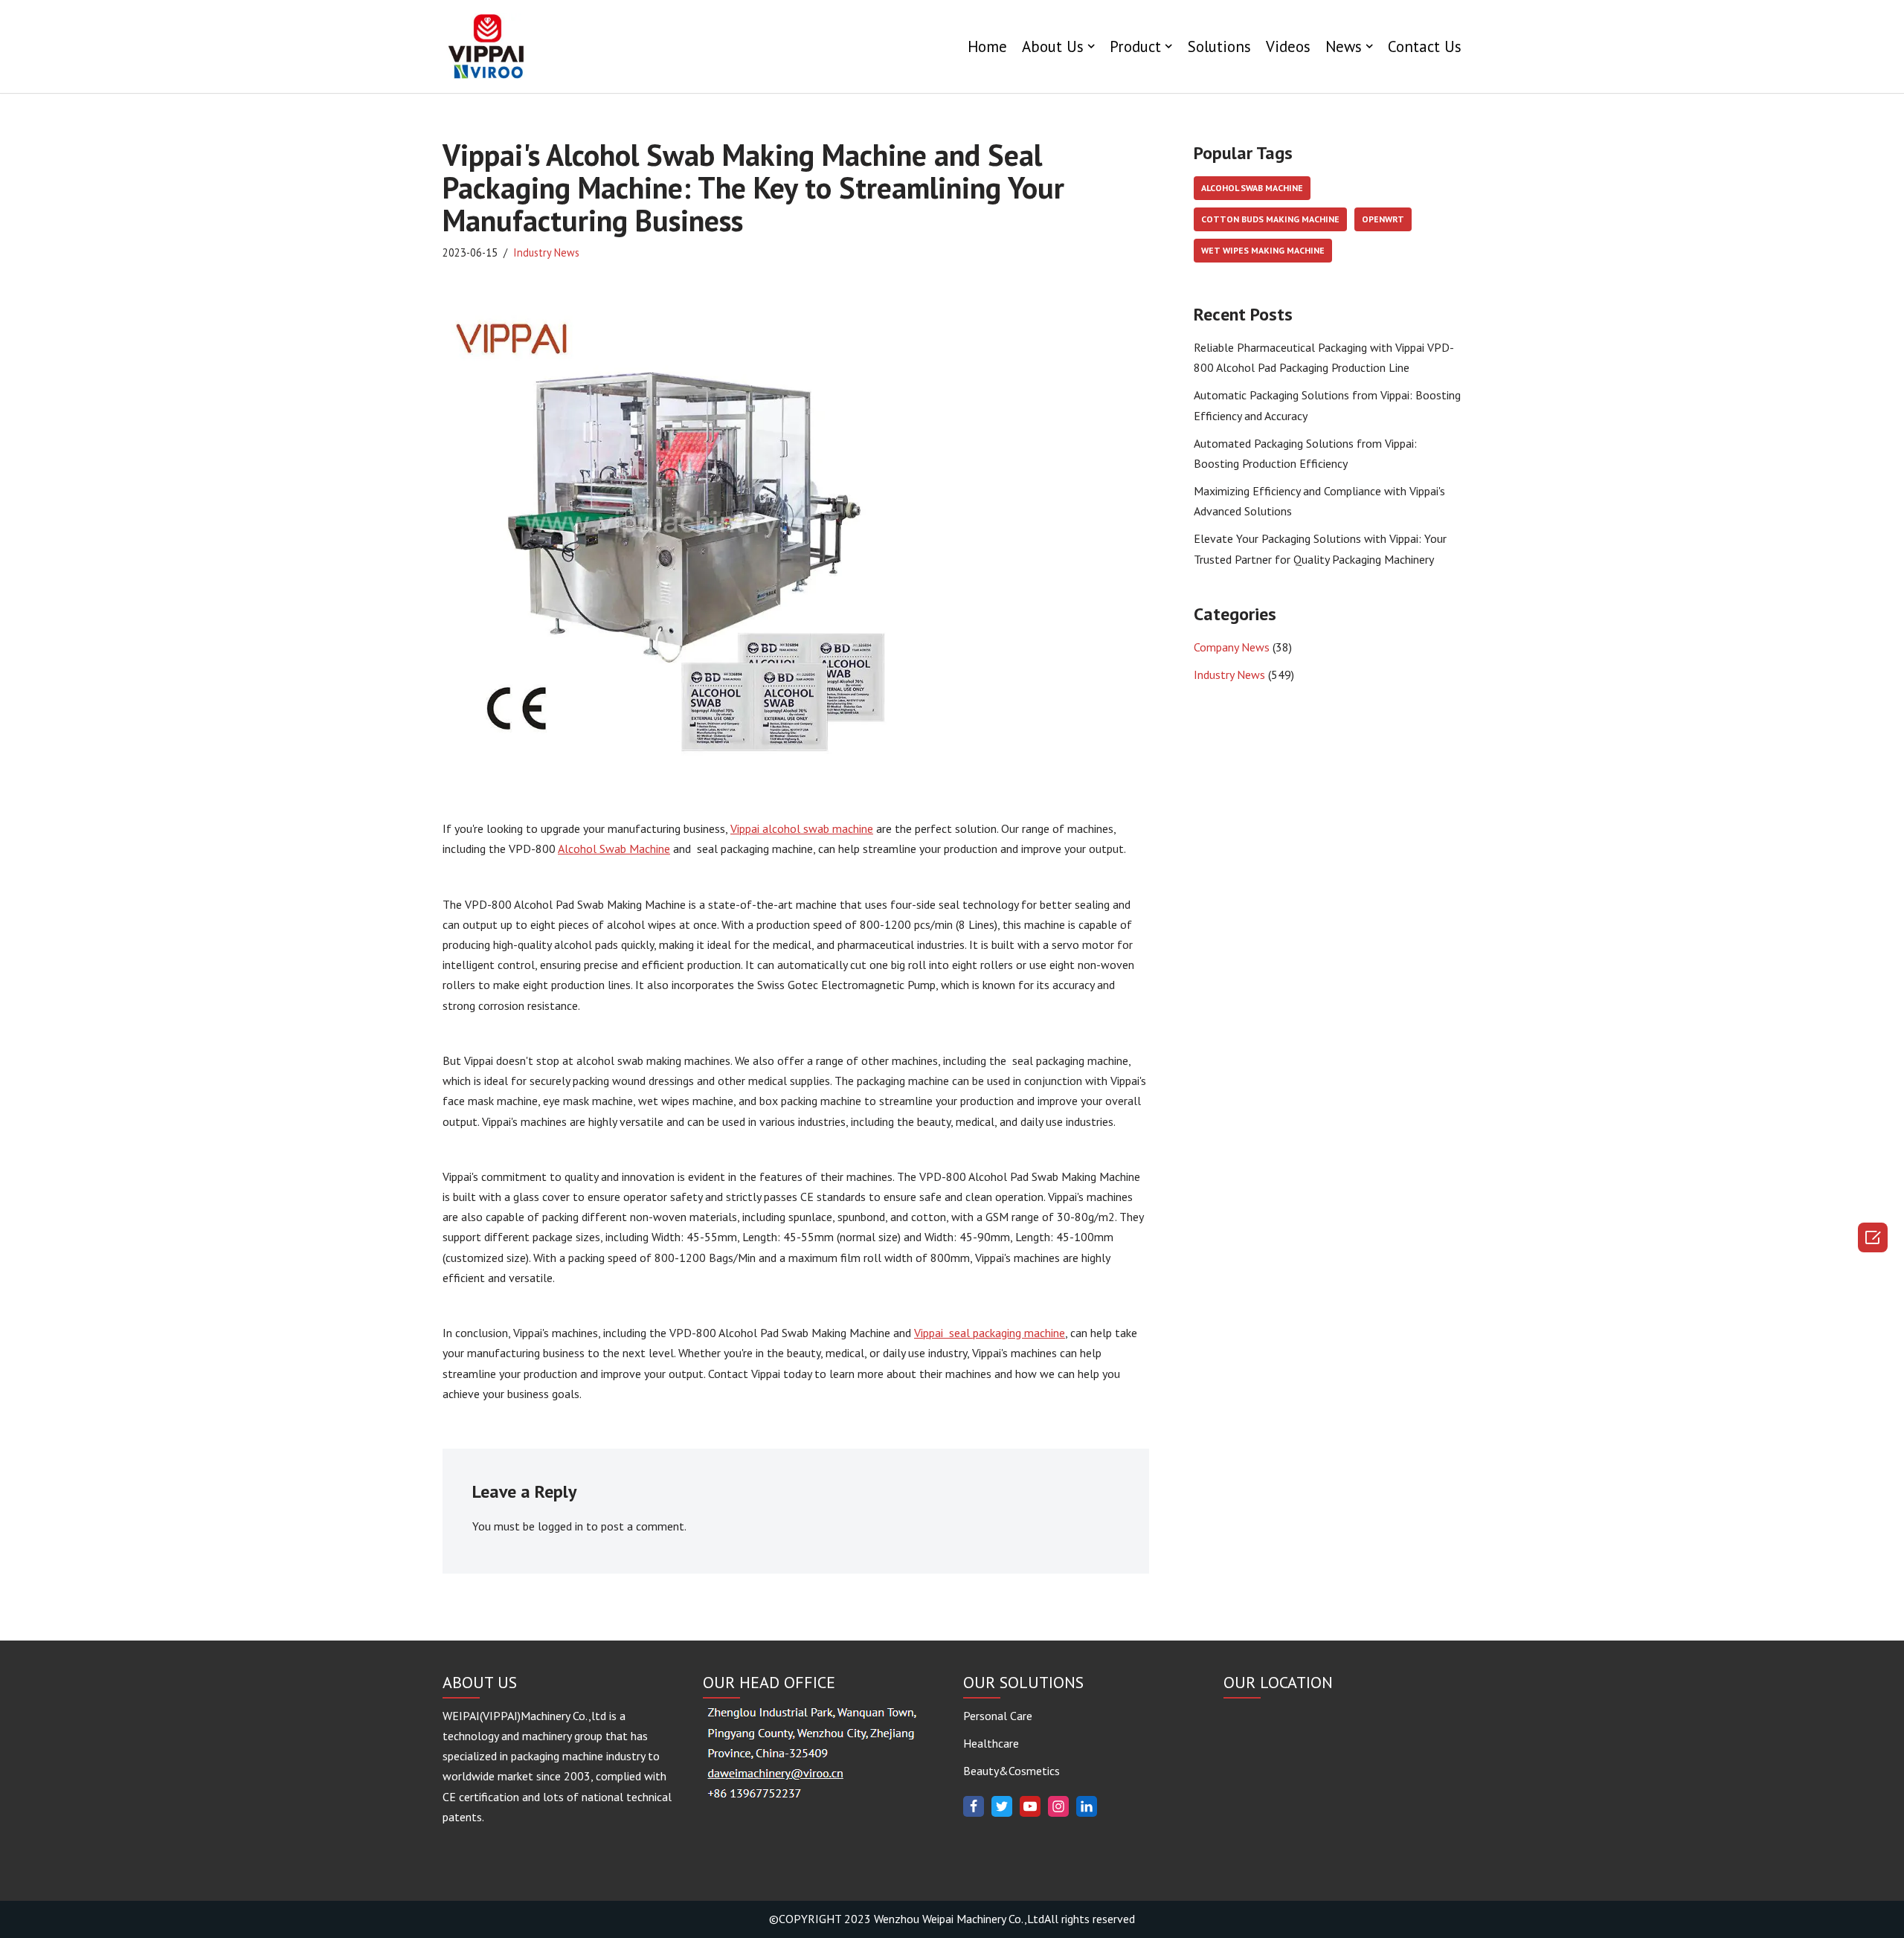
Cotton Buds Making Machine (1270, 219)
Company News (1232, 647)
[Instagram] (1058, 1806)
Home (987, 46)
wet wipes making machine (1263, 250)
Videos (1288, 46)
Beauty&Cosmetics (1011, 1771)
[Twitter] (1002, 1806)
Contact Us (1425, 46)
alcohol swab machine (1252, 188)
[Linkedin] (1087, 1806)
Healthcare (991, 1743)
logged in (560, 1526)
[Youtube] (1030, 1806)
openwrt (1383, 219)
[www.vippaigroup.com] (487, 46)
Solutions (1219, 46)
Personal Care (998, 1716)
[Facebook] (974, 1806)
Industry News (546, 252)
